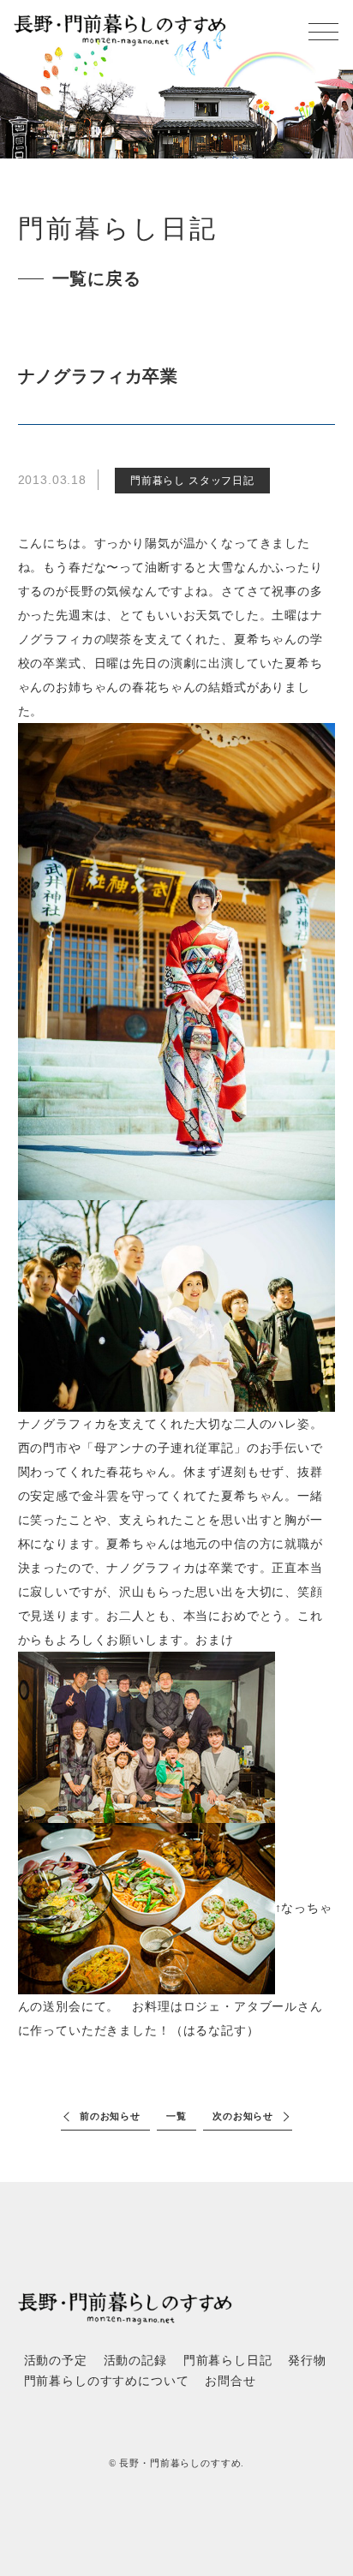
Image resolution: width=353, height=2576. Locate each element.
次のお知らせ (243, 2116)
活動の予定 (56, 2361)
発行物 (307, 2361)
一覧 (176, 2116)
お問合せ (230, 2381)
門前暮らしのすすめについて (107, 2381)
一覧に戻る (97, 278)
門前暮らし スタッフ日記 (192, 481)
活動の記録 (135, 2361)
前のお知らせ (110, 2116)
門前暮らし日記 (228, 2361)
